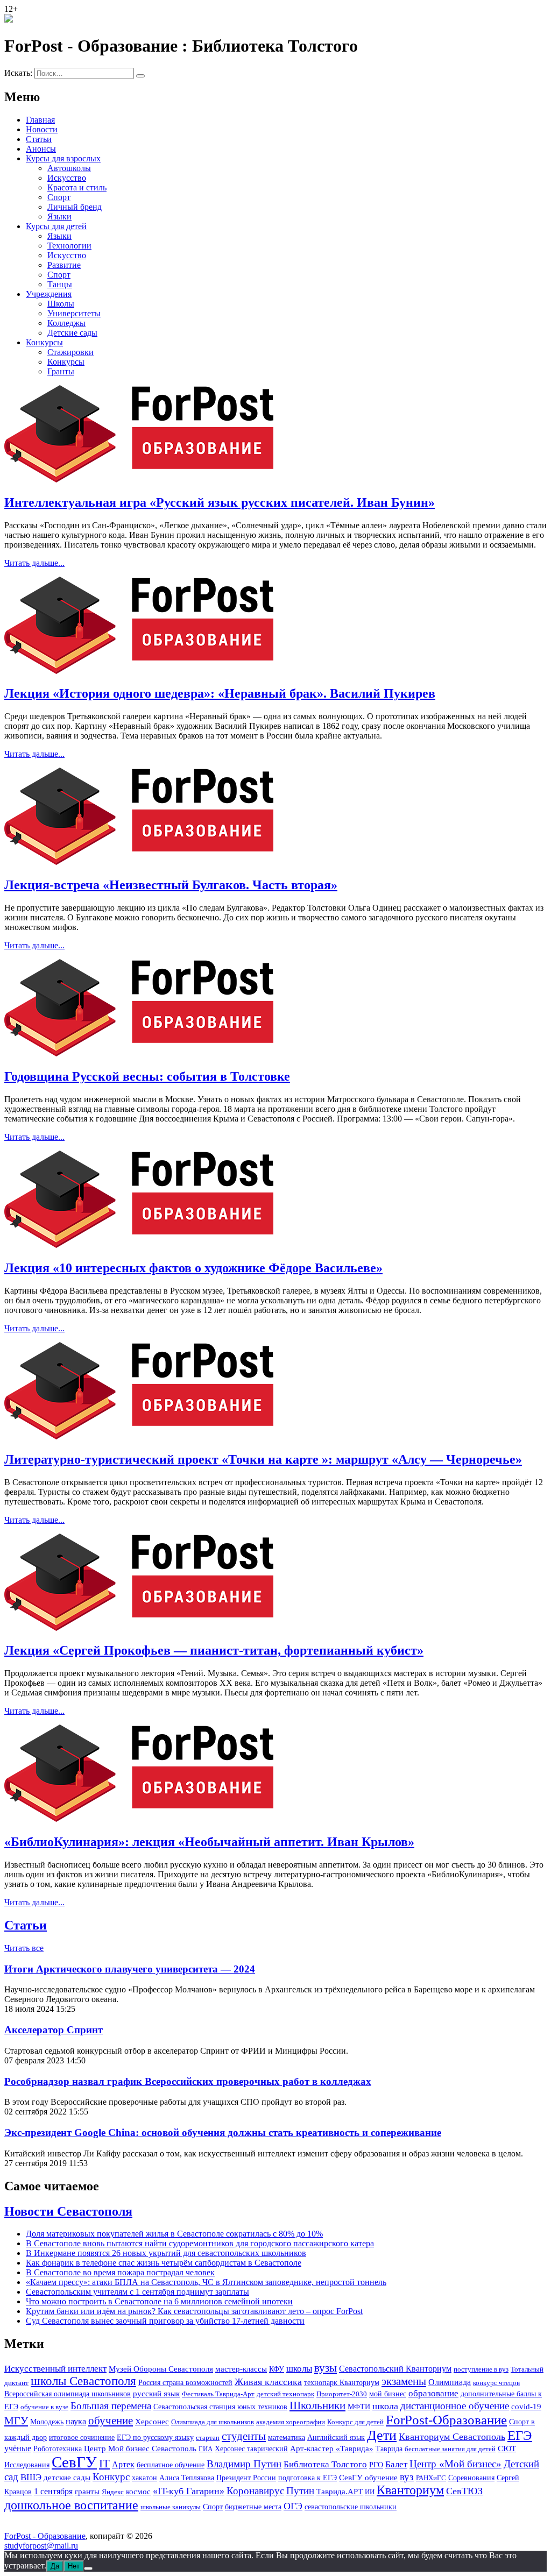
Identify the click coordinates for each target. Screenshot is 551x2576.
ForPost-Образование (446, 2420)
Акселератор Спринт (54, 2030)
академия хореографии (291, 2422)
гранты (87, 2492)
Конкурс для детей (355, 2422)
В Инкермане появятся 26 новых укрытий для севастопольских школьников (166, 2253)
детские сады (67, 2478)
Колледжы (66, 323)
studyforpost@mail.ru (41, 2546)
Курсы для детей (56, 226)
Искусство (67, 178)
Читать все (24, 1948)
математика (287, 2437)
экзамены (404, 2381)
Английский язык (336, 2437)
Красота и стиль (77, 187)
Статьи (39, 139)
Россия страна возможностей (185, 2383)
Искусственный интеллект (55, 2369)
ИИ (370, 2492)
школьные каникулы (171, 2507)
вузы (326, 2368)
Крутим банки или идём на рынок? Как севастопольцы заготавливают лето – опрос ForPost (194, 2311)
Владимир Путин (244, 2464)
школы (299, 2369)
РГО (376, 2465)
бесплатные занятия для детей (450, 2449)
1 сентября (53, 2492)
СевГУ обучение (368, 2478)
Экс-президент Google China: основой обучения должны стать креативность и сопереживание (223, 2133)
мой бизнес (388, 2394)
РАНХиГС (431, 2478)
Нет (74, 2566)
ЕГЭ (520, 2435)
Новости (42, 129)
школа (385, 2406)
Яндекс (113, 2492)
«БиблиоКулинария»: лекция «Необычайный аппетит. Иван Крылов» (209, 1842)
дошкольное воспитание (71, 2505)
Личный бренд (75, 207)
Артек (123, 2464)
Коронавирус (255, 2491)
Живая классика (268, 2382)
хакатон (144, 2478)
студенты (244, 2436)
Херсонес (152, 2422)
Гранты (61, 371)
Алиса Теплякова (187, 2478)
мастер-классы (241, 2369)
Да (55, 2566)
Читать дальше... (34, 563)
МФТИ (359, 2407)
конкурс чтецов (496, 2383)
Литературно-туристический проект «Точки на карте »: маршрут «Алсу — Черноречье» (263, 1459)
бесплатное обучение (171, 2465)
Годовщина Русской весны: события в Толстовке (147, 1076)
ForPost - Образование (45, 2536)
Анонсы (41, 149)
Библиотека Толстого (325, 2464)
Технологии (69, 246)
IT (104, 2464)
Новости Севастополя (68, 2211)
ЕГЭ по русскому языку (155, 2437)
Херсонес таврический (251, 2449)
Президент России (246, 2478)
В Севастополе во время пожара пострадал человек (120, 2272)
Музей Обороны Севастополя (161, 2369)
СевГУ (74, 2462)
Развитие (64, 265)
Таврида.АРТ (340, 2491)
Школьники (317, 2405)
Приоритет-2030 (342, 2394)
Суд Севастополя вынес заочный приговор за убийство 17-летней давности (165, 2321)
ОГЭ (293, 2506)
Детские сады (72, 333)
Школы (61, 304)
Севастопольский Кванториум (395, 2369)
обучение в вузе (44, 2407)
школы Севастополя (83, 2381)
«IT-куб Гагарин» (189, 2491)
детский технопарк (285, 2394)
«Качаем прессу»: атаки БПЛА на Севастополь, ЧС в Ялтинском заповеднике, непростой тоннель (206, 2282)
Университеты (74, 313)
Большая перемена (111, 2406)
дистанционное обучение (455, 2406)
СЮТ (507, 2449)
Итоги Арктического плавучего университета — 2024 (130, 1969)
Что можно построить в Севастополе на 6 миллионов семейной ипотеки (159, 2301)
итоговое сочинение (82, 2437)
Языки (59, 217)
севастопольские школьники (351, 2507)
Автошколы (69, 168)
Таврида (389, 2449)
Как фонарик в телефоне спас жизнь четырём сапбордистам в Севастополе (164, 2263)
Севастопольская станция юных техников (220, 2407)
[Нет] (88, 2568)
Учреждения (49, 294)
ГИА (206, 2449)
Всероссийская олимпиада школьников (68, 2394)
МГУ (16, 2421)
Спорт (59, 197)
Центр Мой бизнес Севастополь (140, 2449)
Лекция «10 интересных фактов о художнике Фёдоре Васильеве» (193, 1268)
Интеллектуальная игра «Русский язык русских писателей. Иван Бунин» (220, 502)
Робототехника (58, 2449)
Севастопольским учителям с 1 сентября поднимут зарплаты (137, 2292)
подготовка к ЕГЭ (308, 2478)
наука (76, 2421)
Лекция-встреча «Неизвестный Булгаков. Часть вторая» (171, 885)
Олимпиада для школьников (213, 2422)
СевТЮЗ (464, 2491)
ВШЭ (31, 2477)
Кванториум (410, 2490)
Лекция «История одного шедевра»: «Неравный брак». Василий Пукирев (220, 693)
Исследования (27, 2465)
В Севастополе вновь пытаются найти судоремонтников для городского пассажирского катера (200, 2243)
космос (138, 2491)
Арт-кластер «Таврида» (332, 2448)
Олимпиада (450, 2382)
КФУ (277, 2369)
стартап (208, 2437)
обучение (111, 2421)
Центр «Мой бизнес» (455, 2464)
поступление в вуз (481, 2369)
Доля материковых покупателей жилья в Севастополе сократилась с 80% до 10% (174, 2234)
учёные (18, 2448)
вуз (407, 2477)
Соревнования (471, 2478)
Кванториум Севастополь (452, 2437)
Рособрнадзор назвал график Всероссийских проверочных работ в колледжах (188, 2081)
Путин (300, 2491)
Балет (396, 2464)
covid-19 (526, 2407)
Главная (40, 120)
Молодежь (47, 2422)
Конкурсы (44, 342)
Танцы (60, 284)
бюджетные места (253, 2507)
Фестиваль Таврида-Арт (218, 2394)
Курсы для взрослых (63, 158)
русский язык (156, 2394)
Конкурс (111, 2477)
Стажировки (70, 352)
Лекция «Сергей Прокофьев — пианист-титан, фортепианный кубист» (214, 1650)
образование (433, 2393)
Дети (382, 2435)
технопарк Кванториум (342, 2382)
